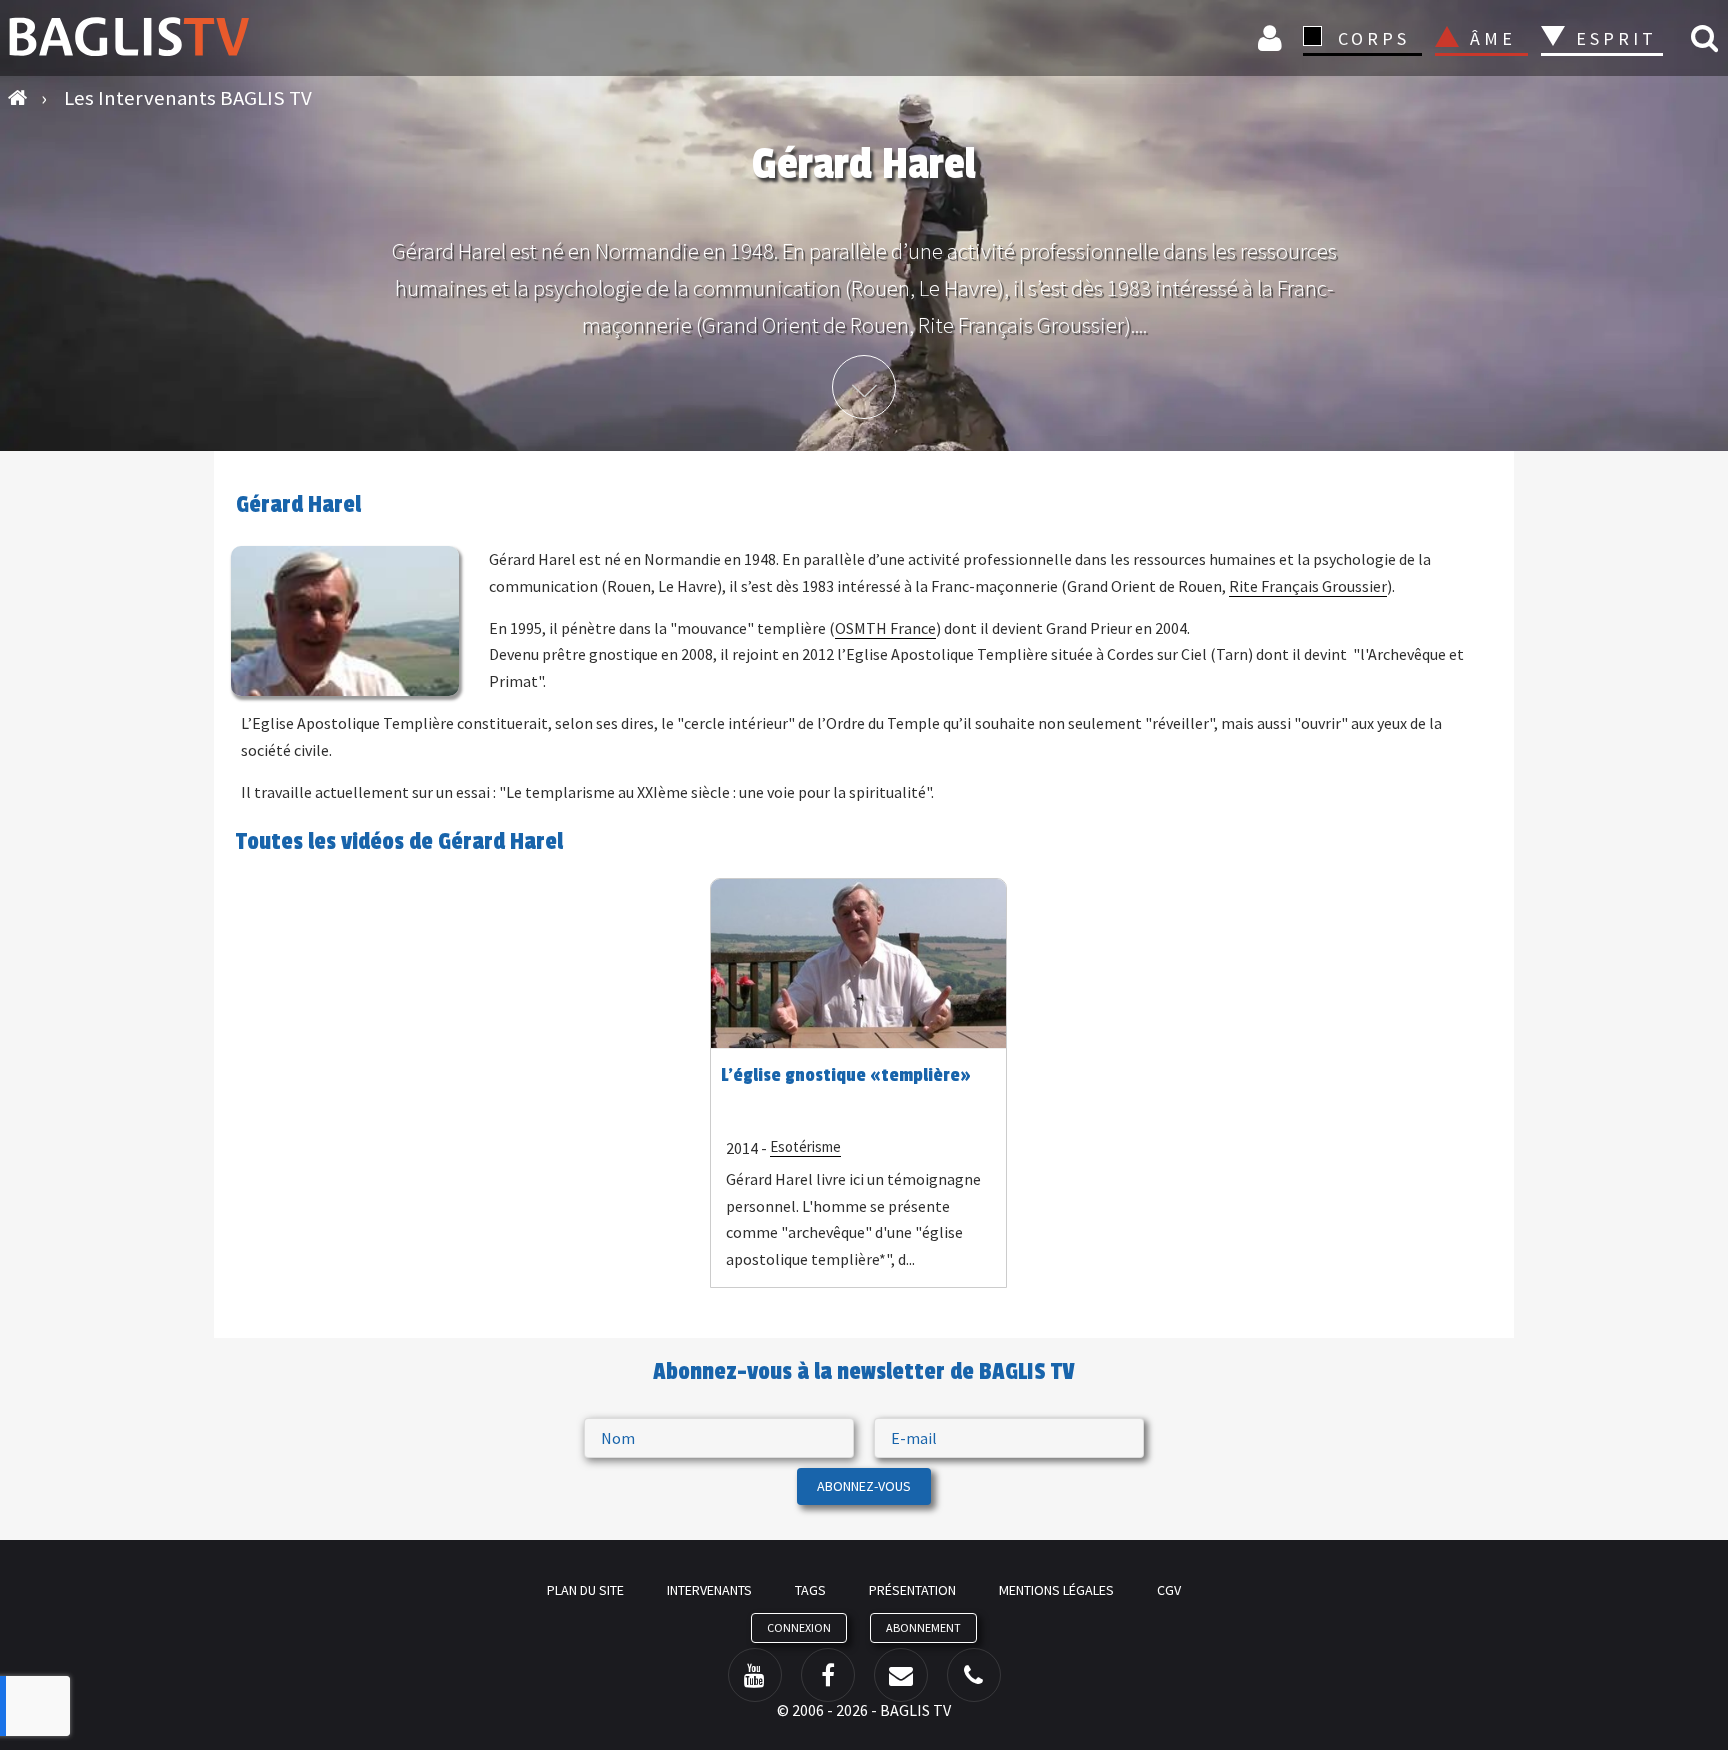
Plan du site (585, 1590)
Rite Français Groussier (1308, 586)
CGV (1169, 1590)
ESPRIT (1613, 38)
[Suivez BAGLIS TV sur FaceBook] (828, 1675)
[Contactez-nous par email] (901, 1675)
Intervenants (709, 1590)
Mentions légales (1056, 1590)
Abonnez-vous (864, 1486)
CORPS (1374, 38)
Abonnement (923, 1627)
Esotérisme (805, 1146)
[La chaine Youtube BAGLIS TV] (755, 1675)
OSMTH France (885, 628)
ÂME (1493, 38)
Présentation (912, 1590)
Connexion (1273, 37)
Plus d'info (864, 387)
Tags (810, 1590)
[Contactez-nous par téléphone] (974, 1675)
